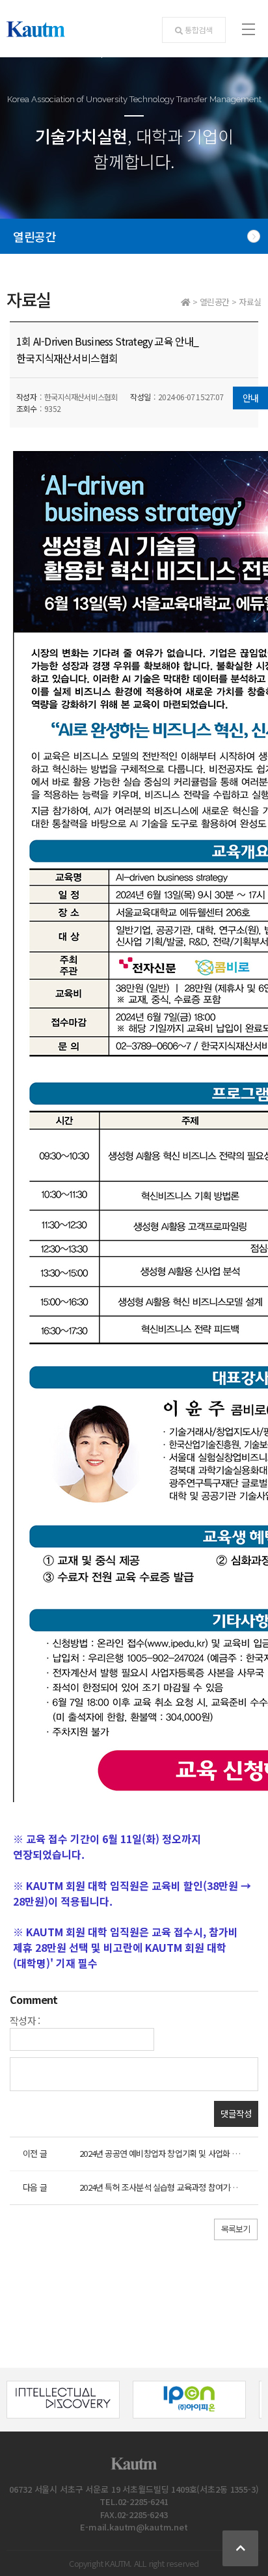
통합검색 (199, 30)
